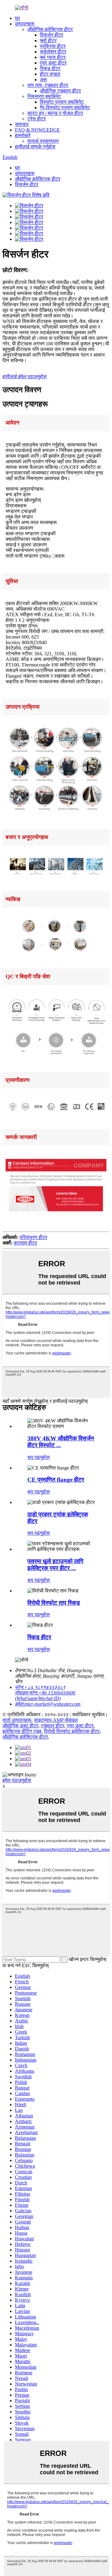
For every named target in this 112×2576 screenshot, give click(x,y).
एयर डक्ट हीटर (53, 63)
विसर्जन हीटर (51, 35)
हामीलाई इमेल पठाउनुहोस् (25, 377)
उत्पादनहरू (25, 24)
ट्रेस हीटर (37, 119)
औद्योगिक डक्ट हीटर (20, 1726)
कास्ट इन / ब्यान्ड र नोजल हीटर (55, 113)
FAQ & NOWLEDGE (37, 130)
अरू (43, 80)
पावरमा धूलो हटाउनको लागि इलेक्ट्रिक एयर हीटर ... (55, 1565)
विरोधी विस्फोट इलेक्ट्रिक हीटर (72, 1731)
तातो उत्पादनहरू (17, 1720)
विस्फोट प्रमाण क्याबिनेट (62, 102)
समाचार (22, 124)
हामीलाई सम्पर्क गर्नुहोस (35, 147)
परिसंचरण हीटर (33, 1237)
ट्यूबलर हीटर (53, 1726)
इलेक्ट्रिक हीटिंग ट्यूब (22, 1731)
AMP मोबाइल (65, 1720)
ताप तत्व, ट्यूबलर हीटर (48, 85)
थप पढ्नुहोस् (39, 1457)
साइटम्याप (43, 1720)
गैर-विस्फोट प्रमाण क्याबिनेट (65, 108)
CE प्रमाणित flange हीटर (56, 1480)
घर (17, 18)
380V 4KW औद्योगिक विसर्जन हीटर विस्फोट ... (61, 1442)
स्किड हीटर (50, 68)
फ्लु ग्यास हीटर (53, 57)
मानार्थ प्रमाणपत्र (43, 141)
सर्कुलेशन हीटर (53, 52)
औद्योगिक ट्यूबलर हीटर (60, 91)
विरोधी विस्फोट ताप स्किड (54, 1603)
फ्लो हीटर (48, 40)
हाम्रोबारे (23, 135)
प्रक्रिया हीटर (53, 46)
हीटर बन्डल (50, 74)
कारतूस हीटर (25, 1243)
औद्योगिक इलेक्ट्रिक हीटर (50, 29)
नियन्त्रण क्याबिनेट (44, 96)
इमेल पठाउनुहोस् (17, 1780)
